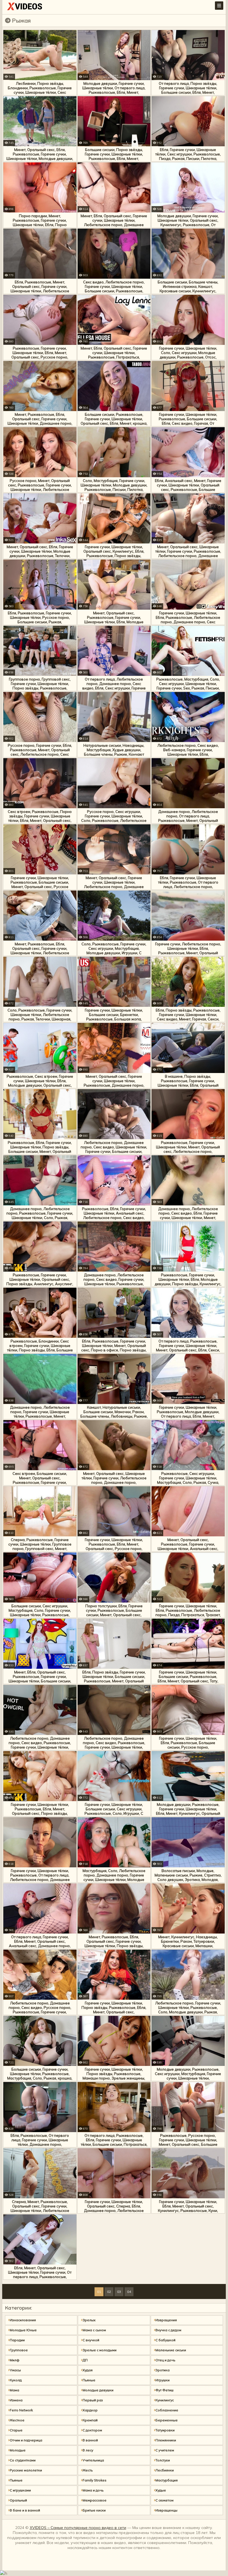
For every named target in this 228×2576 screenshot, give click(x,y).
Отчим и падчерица (26, 2440)
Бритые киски (94, 2510)
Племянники (166, 2440)
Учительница (93, 2460)
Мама (14, 2390)
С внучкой (91, 2340)
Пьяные (89, 2380)
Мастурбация (167, 2480)
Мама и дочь (93, 2490)
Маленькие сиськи (171, 2350)
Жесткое (17, 2420)
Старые (16, 2430)
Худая (88, 2370)
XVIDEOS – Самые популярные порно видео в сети (78, 2528)
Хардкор (90, 2410)
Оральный (18, 2500)
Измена (16, 2400)
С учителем (165, 2450)
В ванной (90, 2440)
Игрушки (163, 2380)
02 (109, 2292)
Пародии (17, 2340)
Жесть (88, 2470)
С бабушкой (165, 2340)
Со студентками (23, 2460)
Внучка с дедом (168, 2330)
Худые (161, 2490)
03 (119, 2292)
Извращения (166, 2320)
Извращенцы (166, 2510)
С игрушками (20, 2490)
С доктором (92, 2430)
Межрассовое (95, 2500)
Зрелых (89, 2320)
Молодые (18, 2450)
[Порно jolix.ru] (25, 8)
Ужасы (15, 2370)
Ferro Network (21, 2410)
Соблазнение (167, 2410)
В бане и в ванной (25, 2510)
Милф (15, 2360)
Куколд (16, 2380)
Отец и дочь (165, 2360)
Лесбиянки (165, 2470)
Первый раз (93, 2400)
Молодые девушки (98, 2390)
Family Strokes (95, 2480)
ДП (85, 2360)
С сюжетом (164, 2500)
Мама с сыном (94, 2330)
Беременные (167, 2420)
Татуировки (165, 2430)
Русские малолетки (26, 2470)
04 (129, 2292)
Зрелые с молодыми (100, 2350)
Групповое (19, 2350)
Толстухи (163, 2460)
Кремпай (90, 2420)
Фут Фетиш (164, 2390)
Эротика (163, 2370)
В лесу (88, 2450)
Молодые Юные (23, 2330)
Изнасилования (23, 2320)
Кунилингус (165, 2400)
